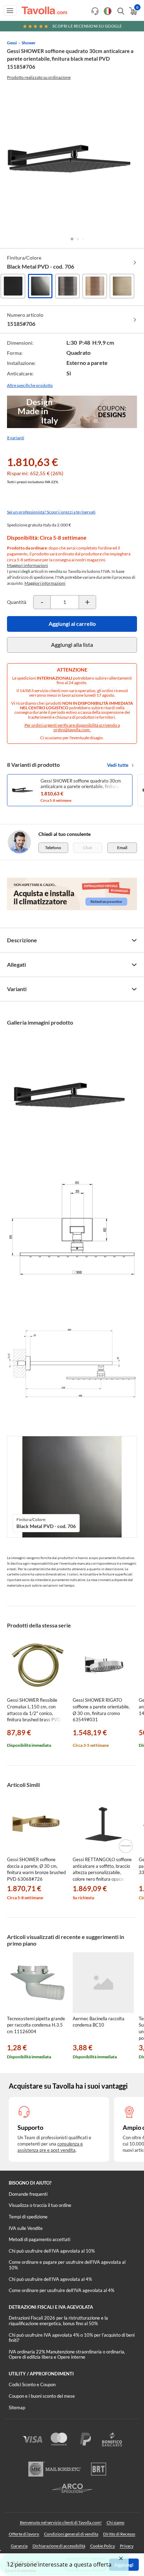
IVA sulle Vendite (26, 2228)
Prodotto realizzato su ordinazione (39, 77)
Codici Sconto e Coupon (32, 2384)
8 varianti (16, 438)
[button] (72, 239)
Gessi (12, 43)
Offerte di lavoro (24, 2534)
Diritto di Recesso (119, 2534)
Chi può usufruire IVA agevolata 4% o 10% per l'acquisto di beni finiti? (72, 2338)
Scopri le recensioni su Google (87, 26)
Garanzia (19, 2546)
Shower (29, 43)
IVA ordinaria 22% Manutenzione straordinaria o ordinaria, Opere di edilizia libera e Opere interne (67, 2354)
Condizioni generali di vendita (71, 2534)
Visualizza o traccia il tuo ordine (40, 2205)
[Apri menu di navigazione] (10, 10)
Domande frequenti (28, 2194)
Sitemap (17, 2407)
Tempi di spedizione (28, 2217)
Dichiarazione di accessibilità (59, 2546)
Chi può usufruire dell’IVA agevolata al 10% (52, 2251)
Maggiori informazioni (27, 565)
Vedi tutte (118, 765)
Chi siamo (116, 2522)
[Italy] (108, 11)
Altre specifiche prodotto (30, 385)
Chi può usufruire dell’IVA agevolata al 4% (50, 2279)
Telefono (53, 848)
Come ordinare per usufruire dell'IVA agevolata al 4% (62, 2290)
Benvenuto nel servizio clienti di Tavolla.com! (61, 2522)
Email (122, 848)
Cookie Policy (103, 2546)
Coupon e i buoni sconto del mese (42, 2396)
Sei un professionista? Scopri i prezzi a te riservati (51, 512)
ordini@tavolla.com (71, 730)
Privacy (127, 2546)
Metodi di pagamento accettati (39, 2239)
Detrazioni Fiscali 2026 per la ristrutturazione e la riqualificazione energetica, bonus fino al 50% (58, 2321)
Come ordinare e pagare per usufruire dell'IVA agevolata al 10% (67, 2265)
